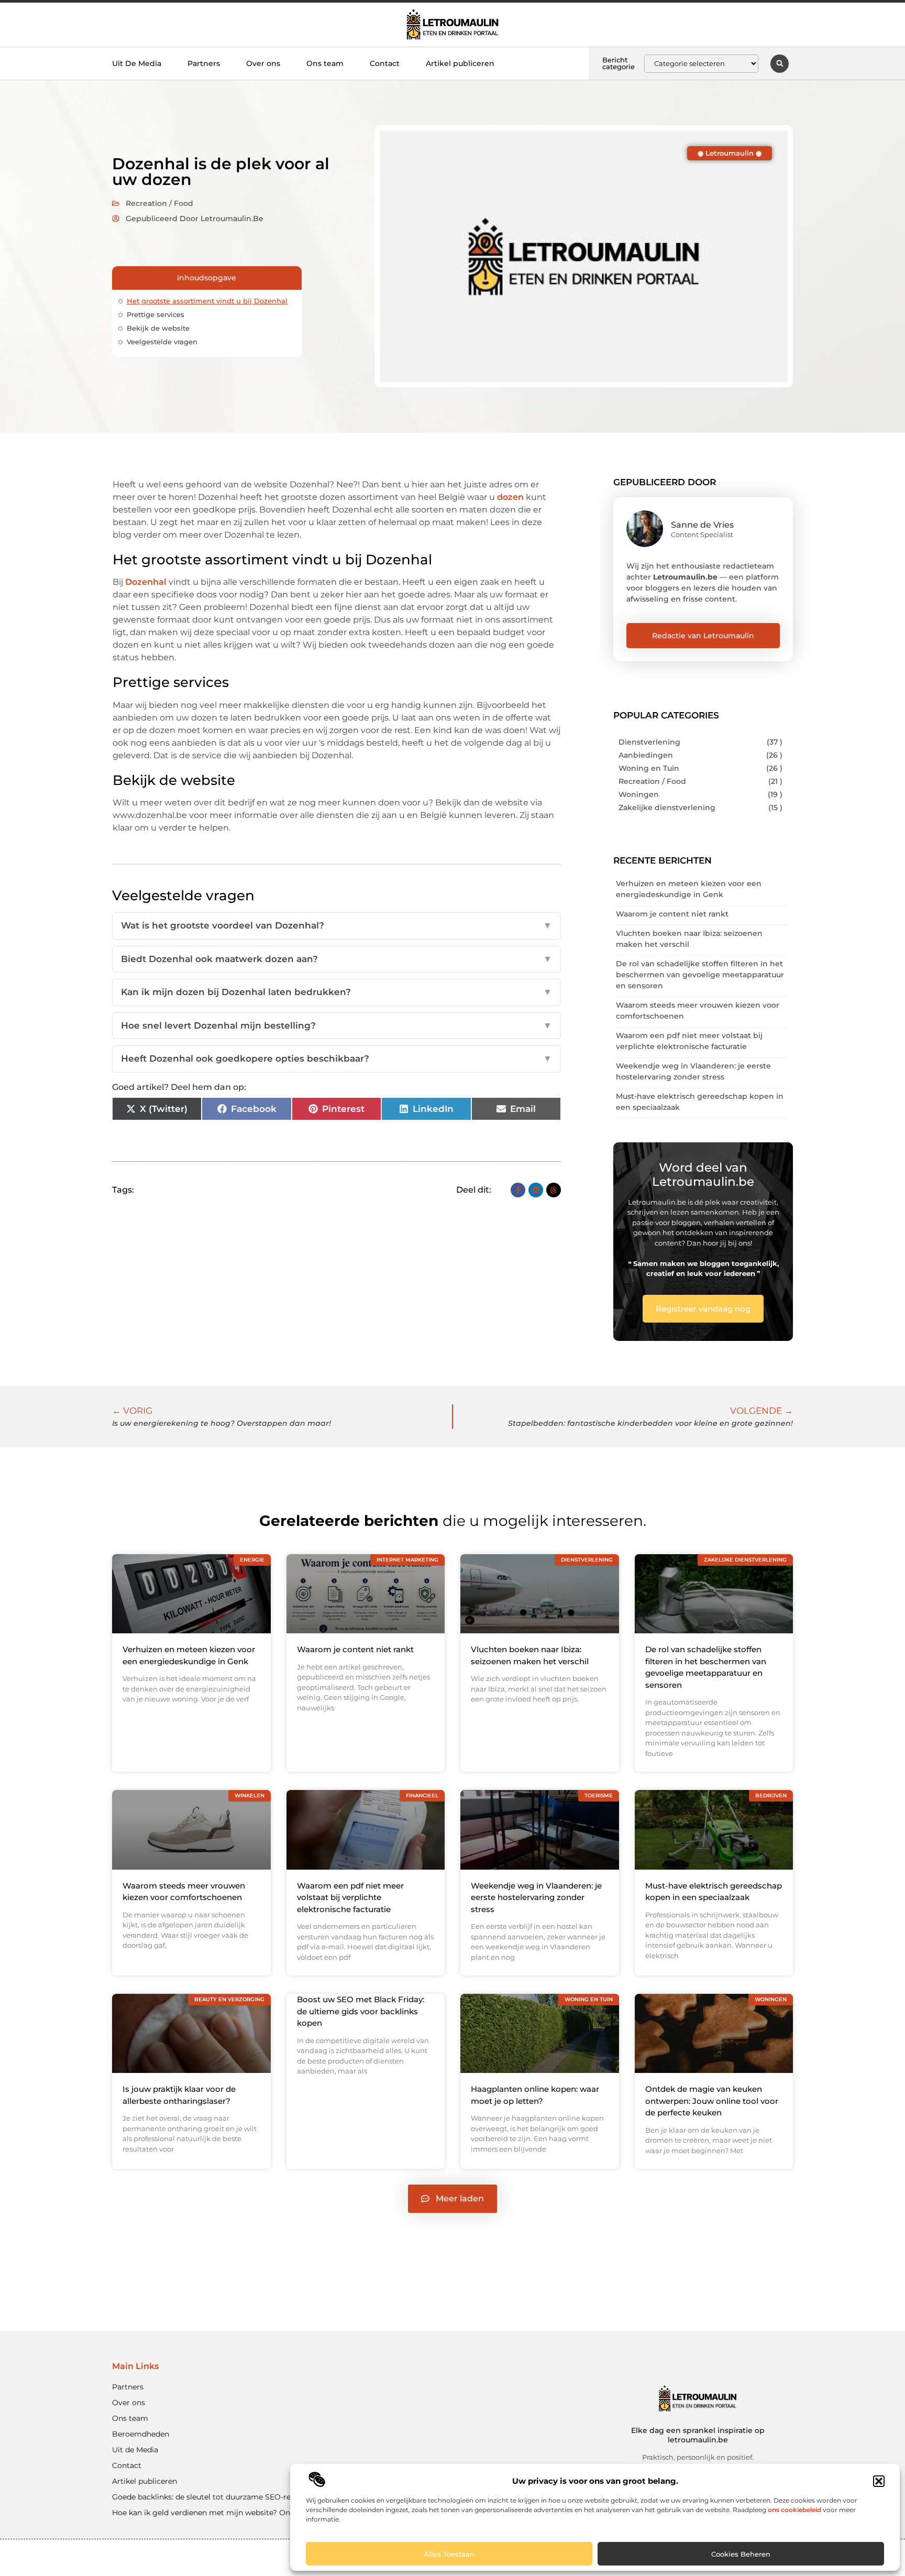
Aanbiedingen (646, 755)
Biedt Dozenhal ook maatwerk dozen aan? (336, 959)
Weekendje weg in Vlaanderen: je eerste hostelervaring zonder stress (536, 1897)
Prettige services (156, 314)
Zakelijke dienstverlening (667, 807)
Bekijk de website (158, 328)
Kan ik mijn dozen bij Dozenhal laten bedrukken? (336, 992)
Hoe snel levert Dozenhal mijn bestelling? (336, 1025)
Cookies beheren (741, 2554)
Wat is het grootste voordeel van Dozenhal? (336, 925)
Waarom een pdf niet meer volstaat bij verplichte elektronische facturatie (350, 1897)
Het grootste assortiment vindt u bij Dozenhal (207, 301)
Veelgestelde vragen (162, 342)
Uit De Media (137, 63)
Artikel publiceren (460, 63)
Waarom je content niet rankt (672, 914)
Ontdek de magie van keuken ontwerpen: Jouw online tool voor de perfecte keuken (712, 2101)
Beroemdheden (141, 2434)
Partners (204, 63)
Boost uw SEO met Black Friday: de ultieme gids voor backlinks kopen (361, 2011)
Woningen (639, 794)
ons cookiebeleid (794, 2510)
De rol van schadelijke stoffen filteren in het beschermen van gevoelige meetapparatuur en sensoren (700, 975)
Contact (385, 63)
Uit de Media (135, 2450)
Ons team (325, 63)
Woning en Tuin (649, 768)
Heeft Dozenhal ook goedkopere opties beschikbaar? (336, 1058)
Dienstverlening (649, 742)
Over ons (263, 63)
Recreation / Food (159, 203)
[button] (879, 2481)
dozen (510, 497)
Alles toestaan (449, 2554)
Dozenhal (146, 582)
